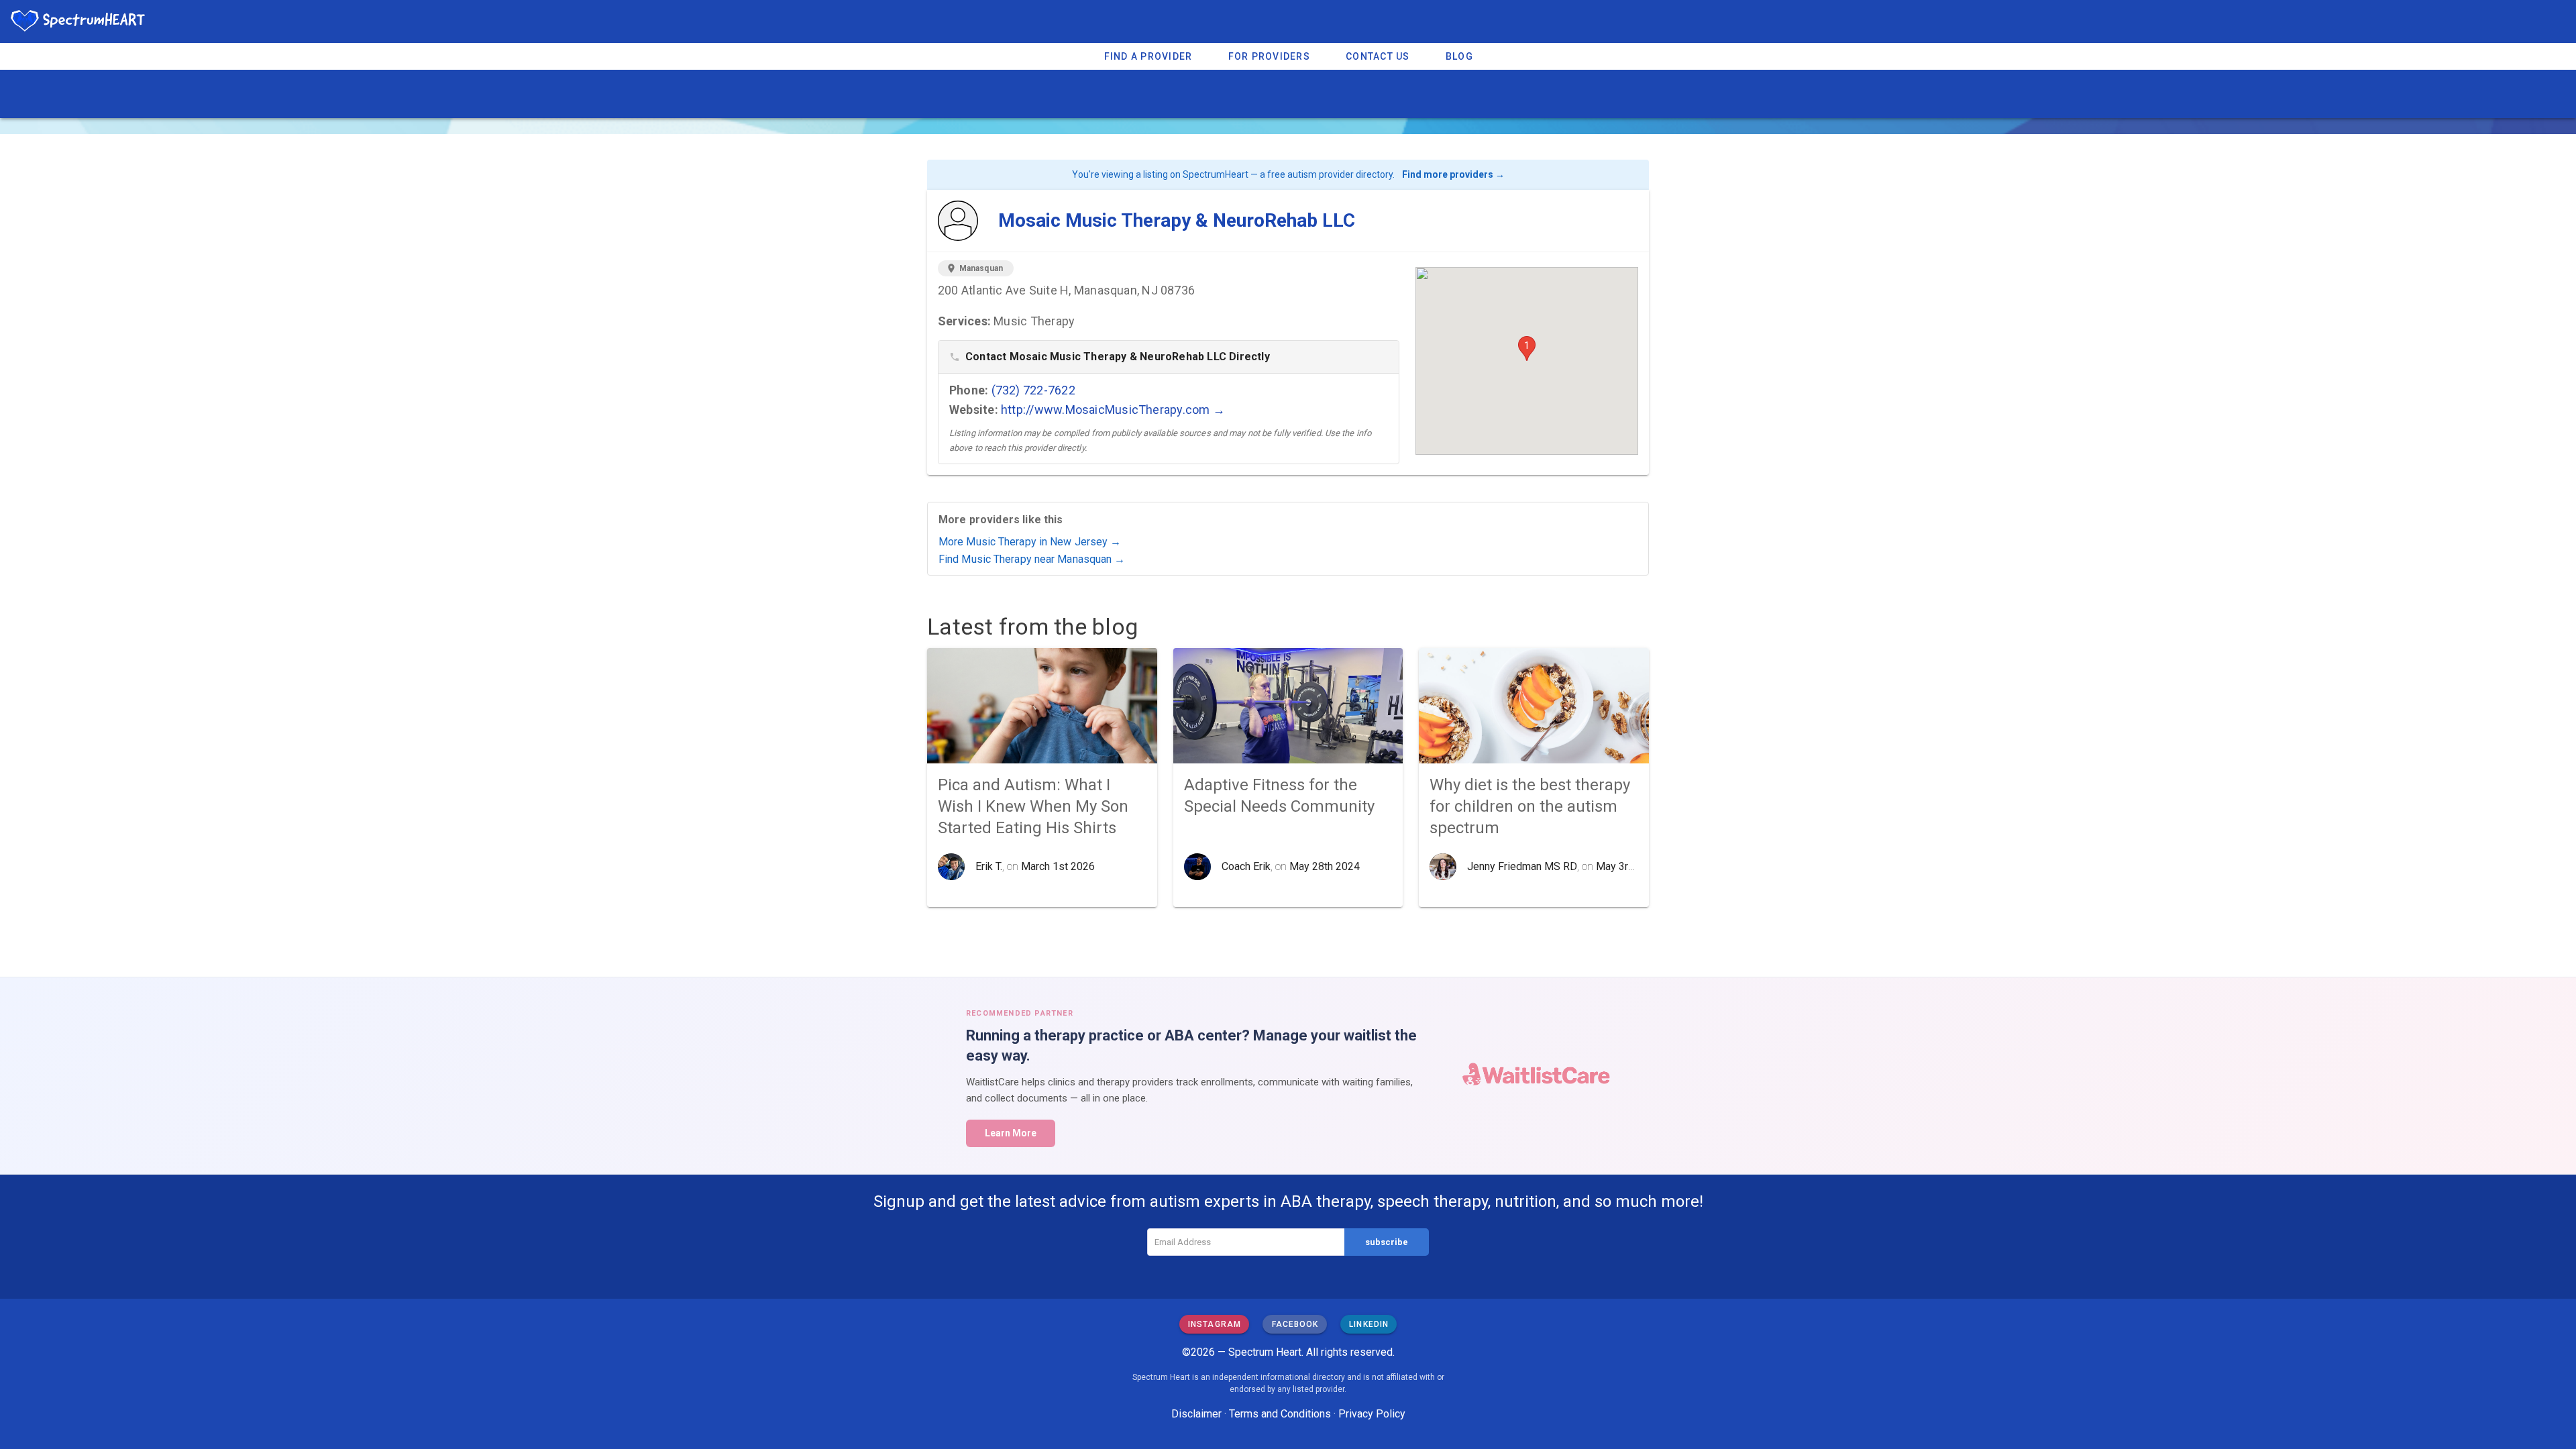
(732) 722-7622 (1033, 390)
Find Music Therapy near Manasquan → (1032, 559)
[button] (1527, 348)
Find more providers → (1453, 174)
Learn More (1011, 1133)
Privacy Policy (1372, 1414)
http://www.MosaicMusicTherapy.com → (1113, 410)
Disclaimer (1196, 1414)
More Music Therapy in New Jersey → (1030, 542)
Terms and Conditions (1280, 1414)
